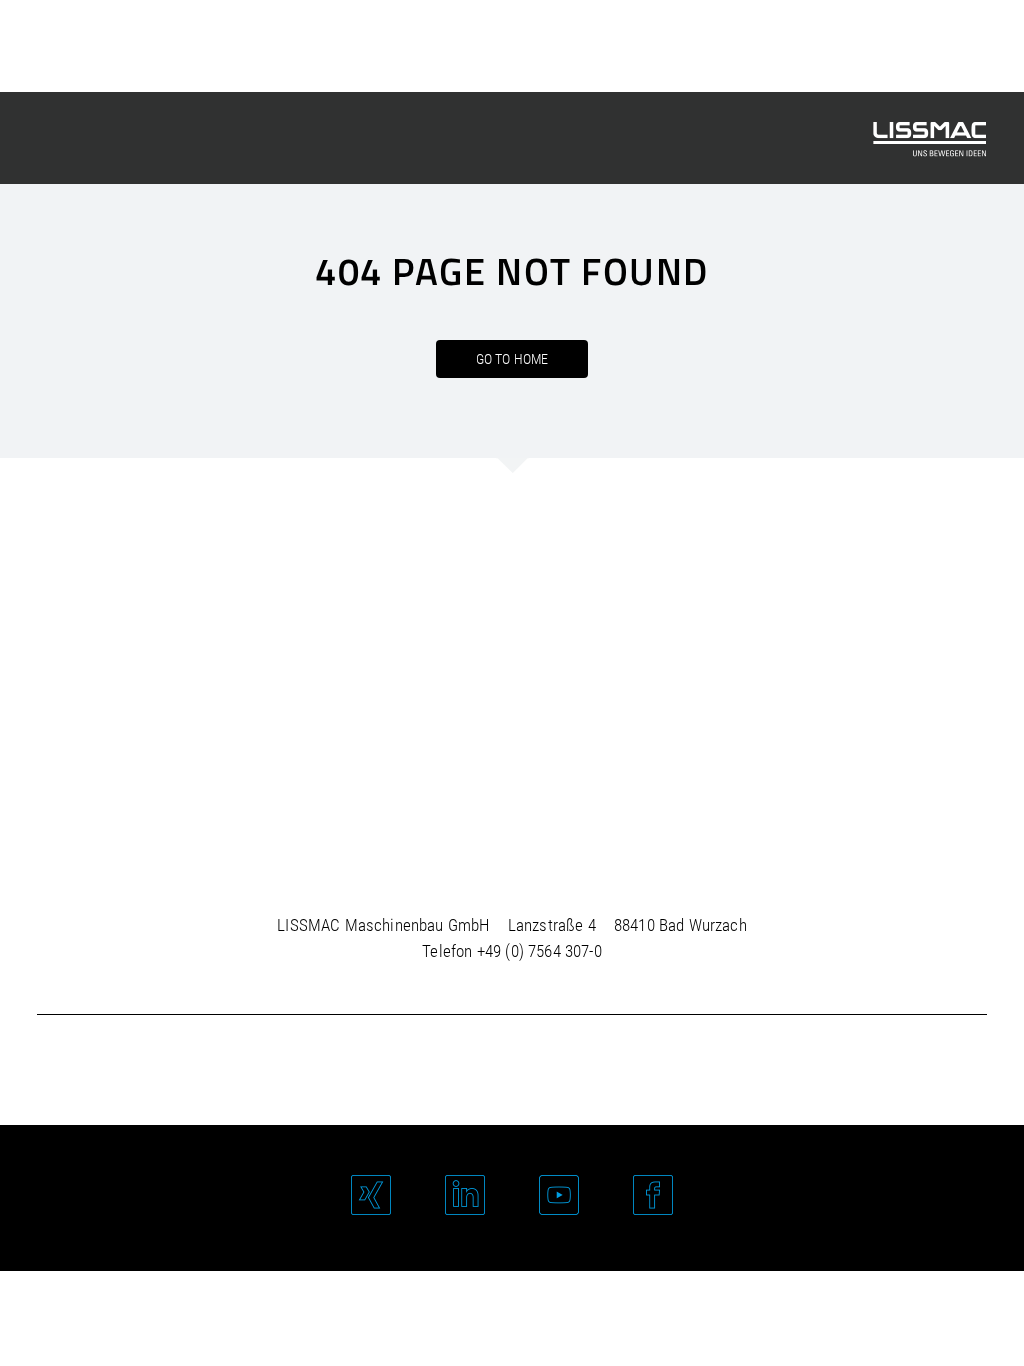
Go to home (512, 359)
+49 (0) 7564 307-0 (539, 951)
